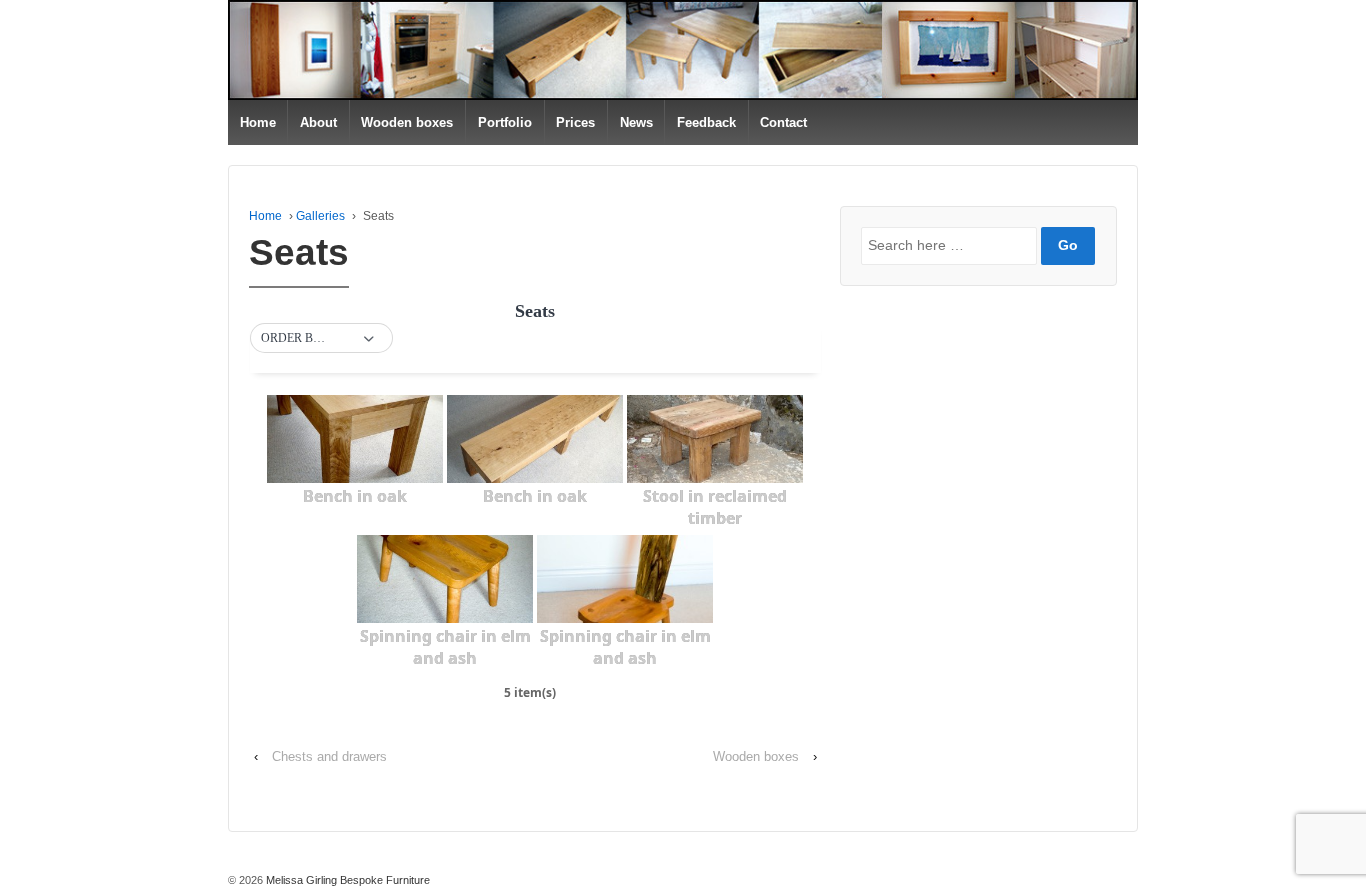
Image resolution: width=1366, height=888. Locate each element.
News (636, 122)
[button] (321, 339)
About (318, 122)
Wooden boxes (407, 122)
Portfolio (505, 122)
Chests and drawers (329, 756)
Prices (575, 122)
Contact (783, 122)
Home (258, 122)
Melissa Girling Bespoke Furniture (346, 880)
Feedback (706, 122)
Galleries (320, 216)
